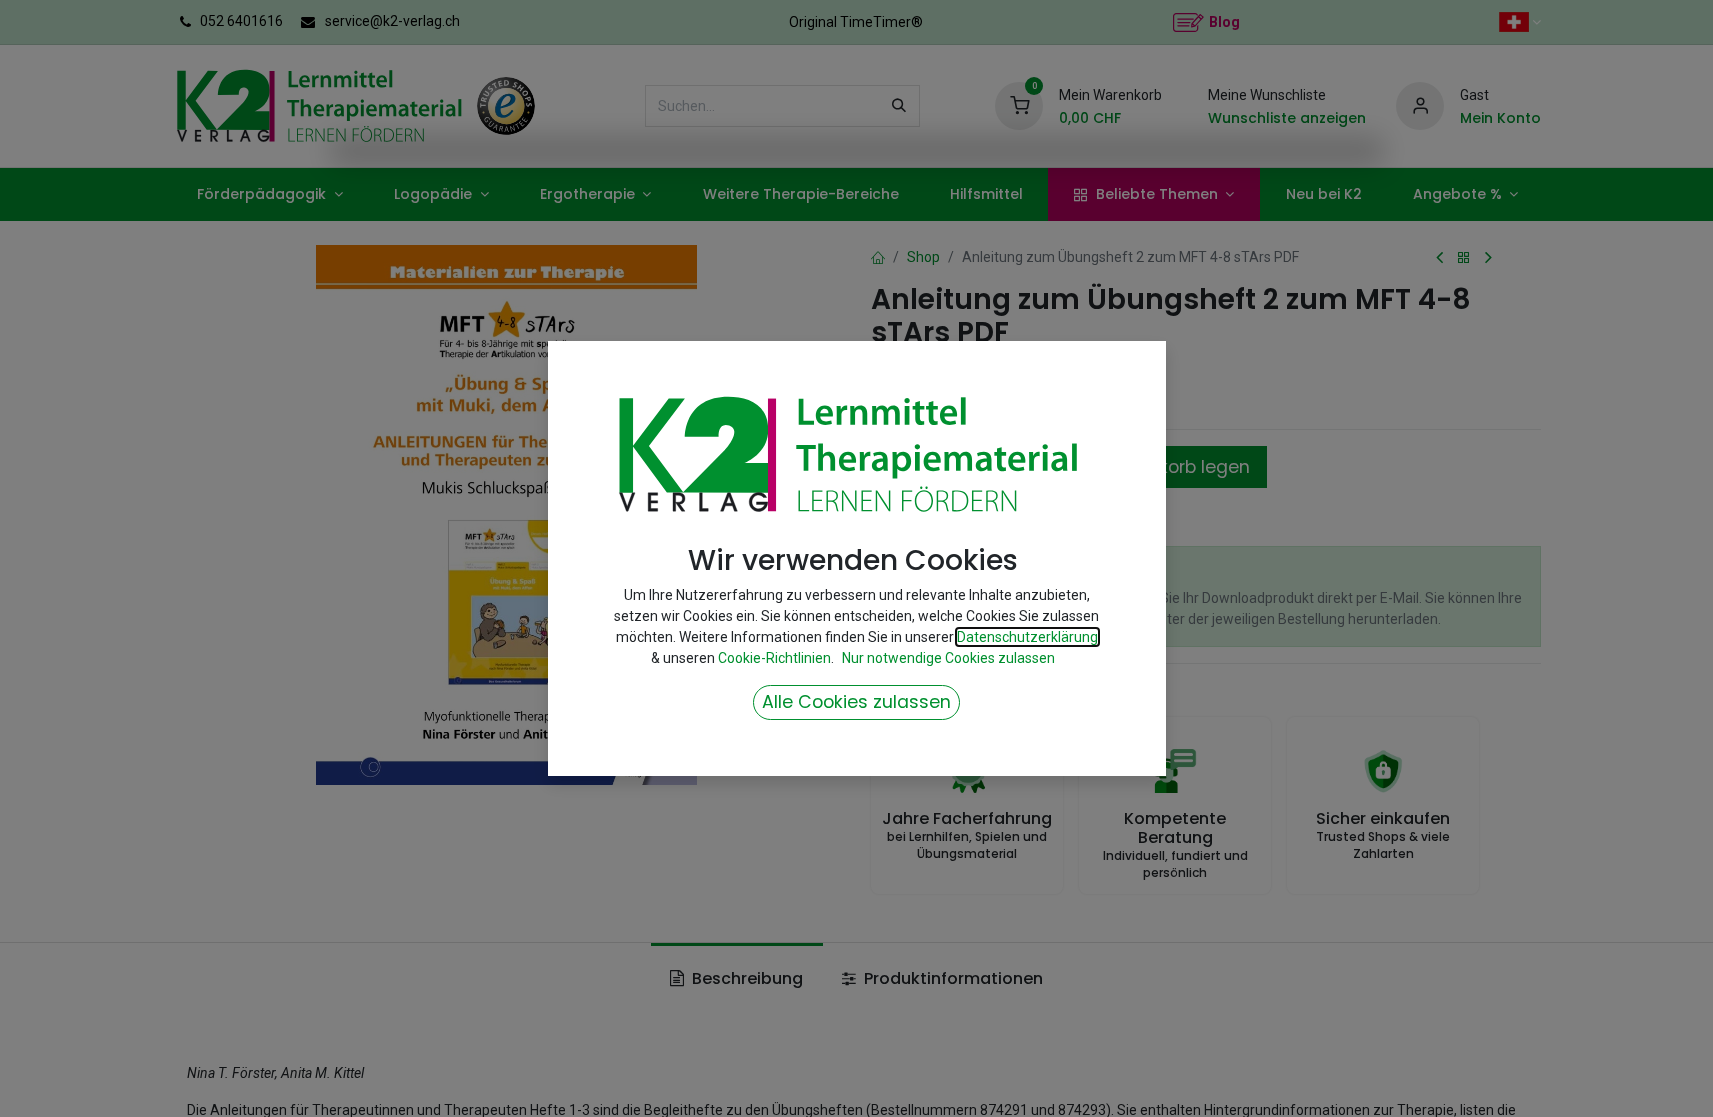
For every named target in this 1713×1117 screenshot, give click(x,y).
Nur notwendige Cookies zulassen (948, 658)
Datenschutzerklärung (1027, 637)
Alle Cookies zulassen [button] (856, 702)
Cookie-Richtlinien (774, 658)
